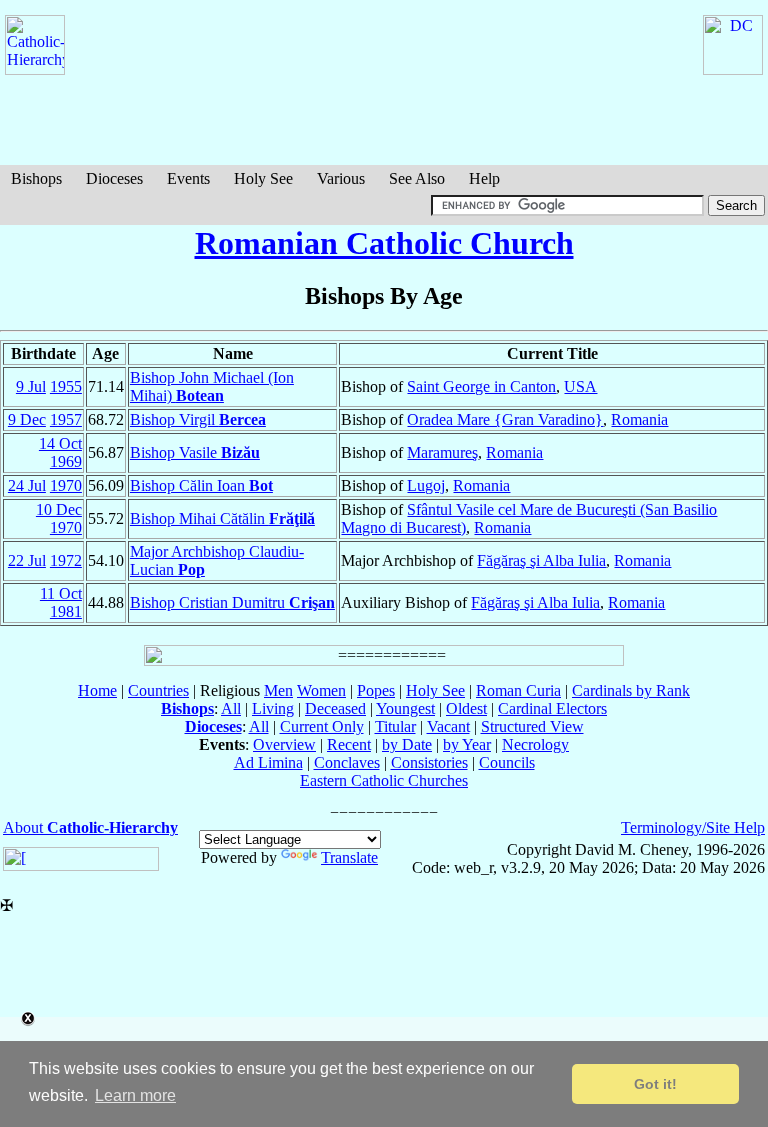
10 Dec (59, 509)
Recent (349, 744)
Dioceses (114, 178)
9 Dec (27, 419)
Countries (158, 690)
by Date (407, 744)
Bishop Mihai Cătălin (222, 518)
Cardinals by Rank (631, 690)
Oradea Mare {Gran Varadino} (505, 419)
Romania (639, 419)
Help (484, 178)
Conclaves (347, 762)
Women (321, 690)
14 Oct (60, 443)
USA (580, 386)
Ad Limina (268, 762)
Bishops (36, 178)
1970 (66, 485)
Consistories (429, 762)
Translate (349, 857)
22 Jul (27, 560)
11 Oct (61, 593)
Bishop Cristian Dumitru (232, 602)
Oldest (466, 708)
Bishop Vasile (195, 452)
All (231, 708)
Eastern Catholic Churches (384, 780)
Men (278, 690)
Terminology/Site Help (693, 827)
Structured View (532, 726)
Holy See (263, 178)
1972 (66, 560)
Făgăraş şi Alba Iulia (541, 560)
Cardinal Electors (552, 708)
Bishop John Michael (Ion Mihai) (212, 386)
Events (188, 178)
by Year (467, 744)
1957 (66, 419)
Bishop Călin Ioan (201, 485)
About (90, 827)
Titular (395, 726)
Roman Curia (518, 690)
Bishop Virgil (198, 419)
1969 (66, 461)
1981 (66, 611)
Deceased (335, 708)
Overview (284, 744)
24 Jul (27, 485)
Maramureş (442, 452)
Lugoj (426, 485)
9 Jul (31, 386)
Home (97, 690)
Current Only (322, 726)
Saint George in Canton (481, 386)
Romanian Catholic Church (384, 243)
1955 (66, 386)
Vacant (448, 726)
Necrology (535, 744)
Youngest (405, 708)
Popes (376, 690)
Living (273, 708)
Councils (507, 762)
